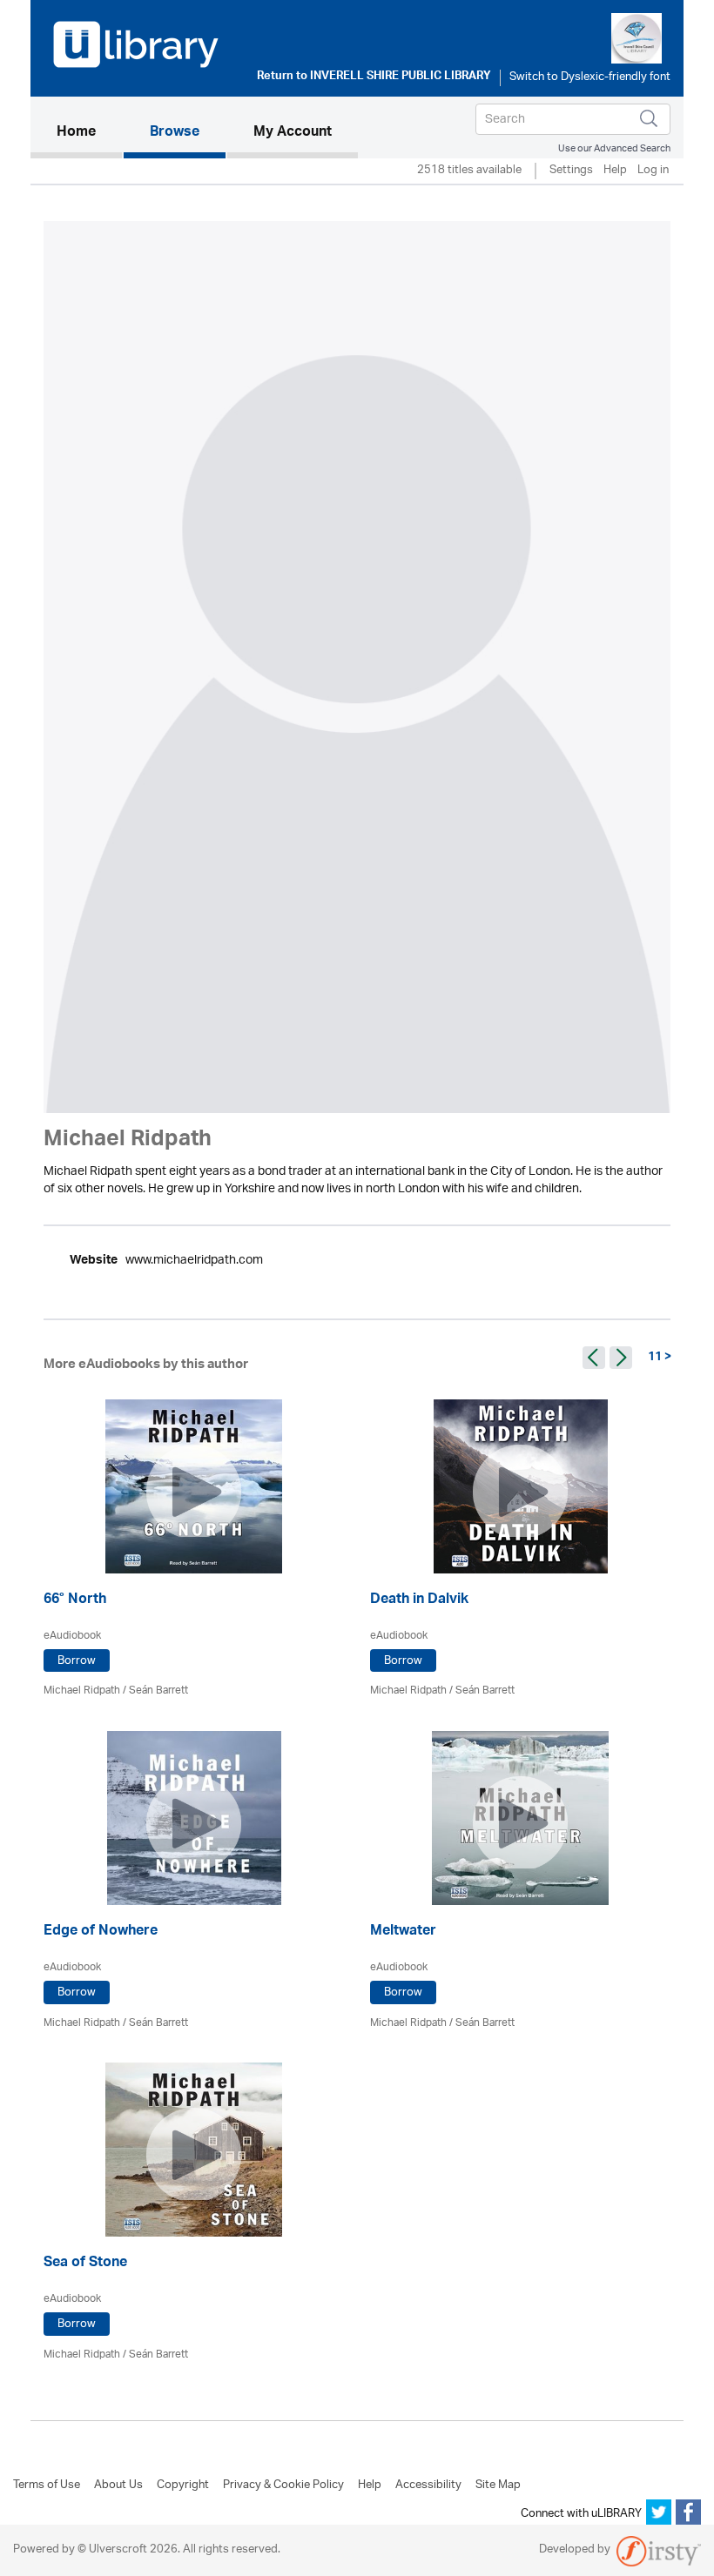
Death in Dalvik (419, 1601)
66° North (75, 1601)
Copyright (183, 2485)
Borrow (77, 1661)
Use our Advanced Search (614, 148)
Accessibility (428, 2485)
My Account (293, 133)
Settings (571, 171)
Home (89, 133)
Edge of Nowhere (101, 1932)
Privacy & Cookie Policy (283, 2485)
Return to (374, 77)
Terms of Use (47, 2485)
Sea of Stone (85, 2264)
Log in (653, 171)
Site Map (498, 2485)
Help (615, 171)
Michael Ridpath (82, 1690)
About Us (118, 2485)
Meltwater (403, 1932)
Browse (175, 133)
